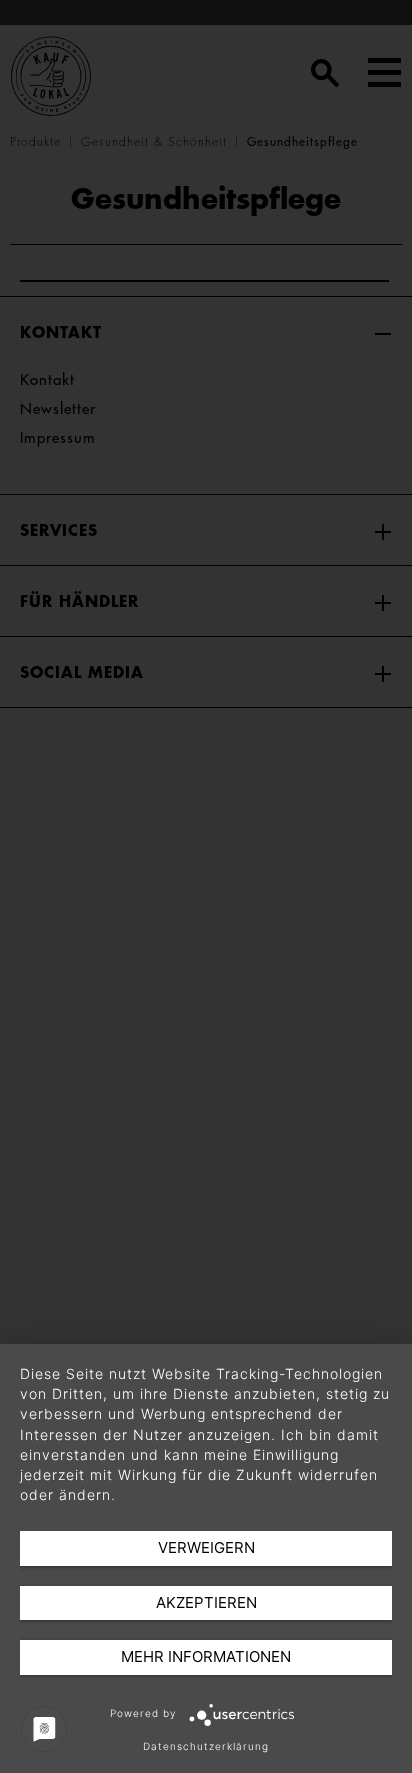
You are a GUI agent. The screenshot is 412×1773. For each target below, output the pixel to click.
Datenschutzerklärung (206, 1746)
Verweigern (206, 1547)
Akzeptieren (206, 1602)
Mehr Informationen (206, 1656)
